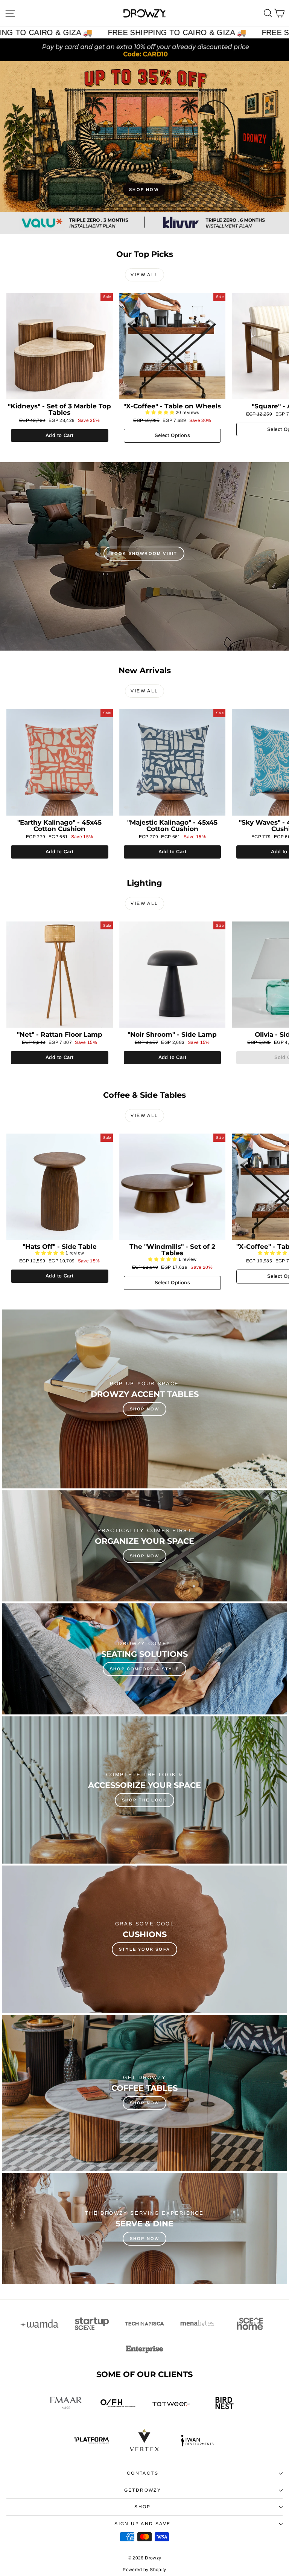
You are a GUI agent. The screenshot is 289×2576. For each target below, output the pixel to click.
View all (144, 275)
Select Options (172, 435)
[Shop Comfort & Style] (144, 1659)
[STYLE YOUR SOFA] (144, 1939)
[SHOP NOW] (144, 136)
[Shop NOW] (144, 1399)
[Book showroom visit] (144, 556)
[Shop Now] (144, 1546)
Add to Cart (59, 435)
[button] (160, 413)
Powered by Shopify (144, 2570)
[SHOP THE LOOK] (144, 1790)
